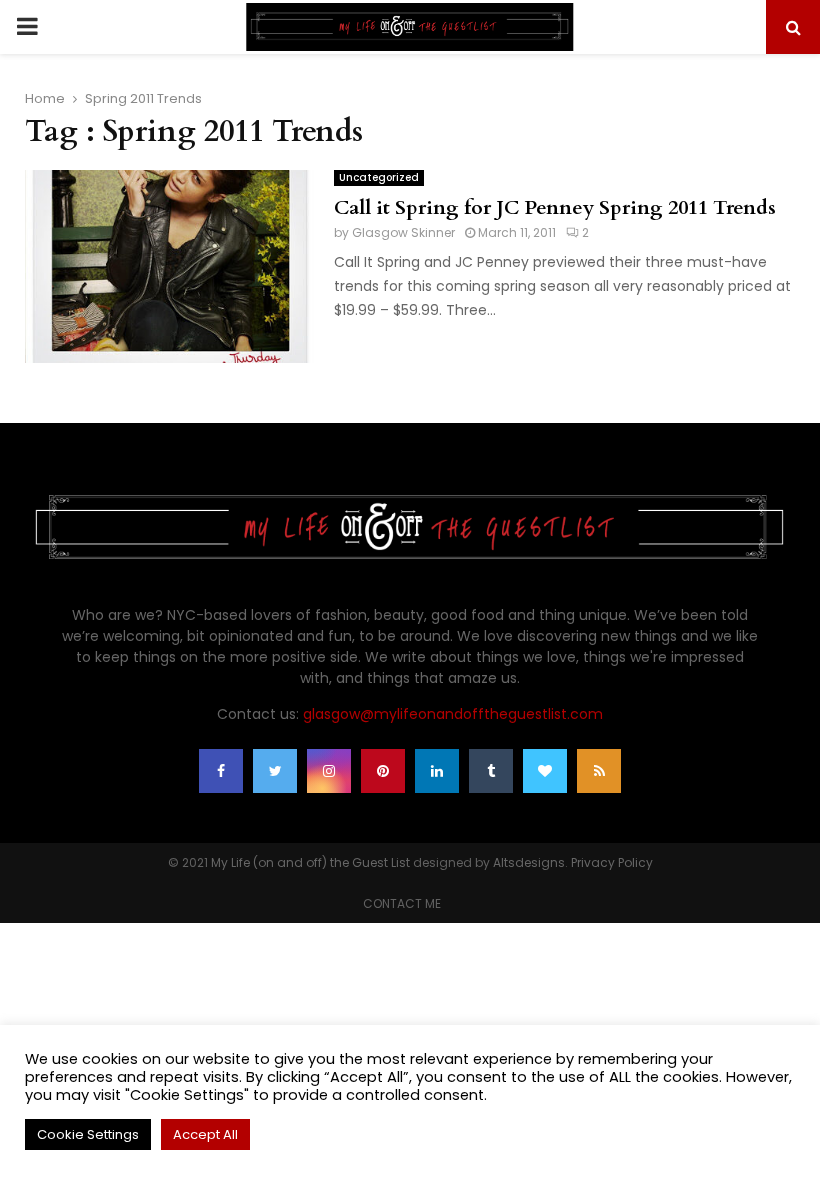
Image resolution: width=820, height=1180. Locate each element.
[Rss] (599, 771)
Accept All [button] (205, 1134)
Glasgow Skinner (403, 232)
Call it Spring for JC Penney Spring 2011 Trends (555, 207)
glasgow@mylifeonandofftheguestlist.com (453, 714)
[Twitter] (275, 771)
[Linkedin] (437, 771)
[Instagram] (329, 771)
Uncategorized (379, 177)
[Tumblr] (491, 771)
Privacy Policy (612, 862)
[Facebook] (221, 771)
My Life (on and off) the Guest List (310, 862)
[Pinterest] (383, 771)
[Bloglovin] (545, 771)
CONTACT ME (402, 903)
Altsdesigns (529, 862)
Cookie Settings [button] (88, 1134)
